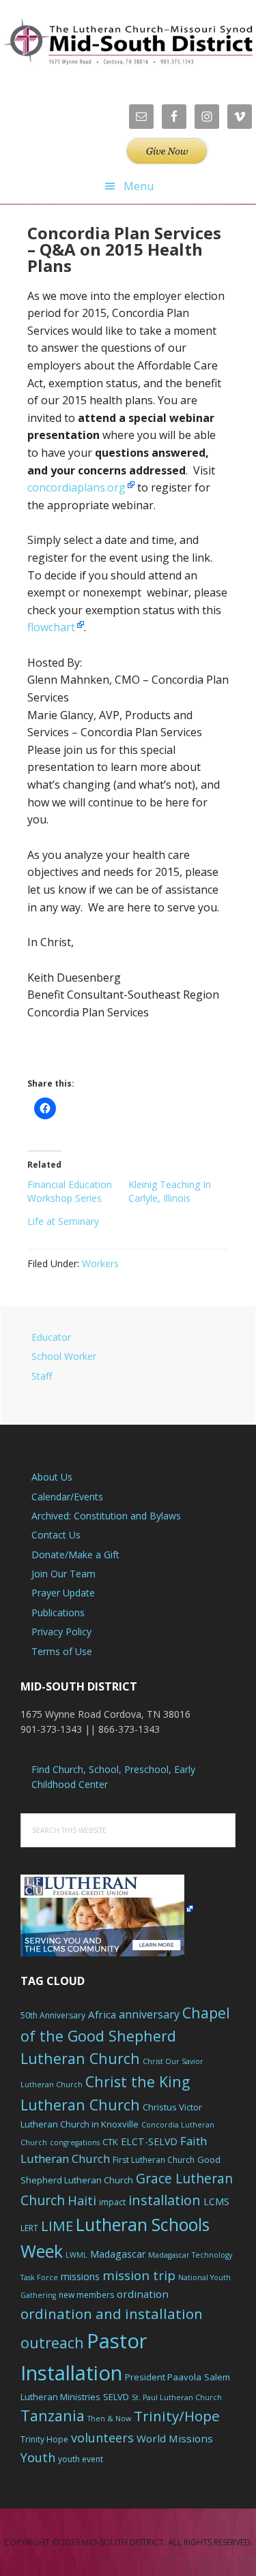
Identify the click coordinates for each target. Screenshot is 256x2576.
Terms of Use (62, 1651)
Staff (42, 1376)
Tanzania (53, 2415)
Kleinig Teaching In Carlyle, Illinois (170, 1191)
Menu (139, 186)
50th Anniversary (53, 2015)
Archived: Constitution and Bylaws (106, 1516)
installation (165, 2200)
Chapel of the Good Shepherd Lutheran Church (125, 2036)
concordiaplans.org (76, 487)
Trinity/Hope (177, 2416)
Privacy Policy (61, 1632)
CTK (110, 2142)
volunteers (102, 2438)
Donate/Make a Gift (75, 1555)
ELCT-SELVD (149, 2141)
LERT (29, 2228)
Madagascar (118, 2254)
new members (86, 2295)
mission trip (139, 2275)
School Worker (64, 1356)
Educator (51, 1337)
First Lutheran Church (154, 2160)
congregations (75, 2142)
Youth (38, 2457)
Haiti (82, 2200)
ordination (143, 2294)
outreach (52, 2343)
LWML (76, 2255)
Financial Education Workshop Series (70, 1191)
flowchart (51, 627)
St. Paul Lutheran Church (177, 2397)
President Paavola (163, 2377)
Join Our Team (63, 1574)
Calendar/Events (67, 1497)
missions (80, 2276)
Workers (100, 1263)
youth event (81, 2459)
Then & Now (109, 2419)
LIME (57, 2226)
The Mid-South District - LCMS (128, 43)
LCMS (216, 2201)
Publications (58, 1612)
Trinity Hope (44, 2439)
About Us (52, 1477)
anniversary (149, 2014)
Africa (102, 2014)
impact (112, 2202)
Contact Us (56, 1535)
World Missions (175, 2438)
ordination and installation (112, 2314)
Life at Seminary (63, 1221)
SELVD (116, 2397)
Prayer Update (63, 1593)
